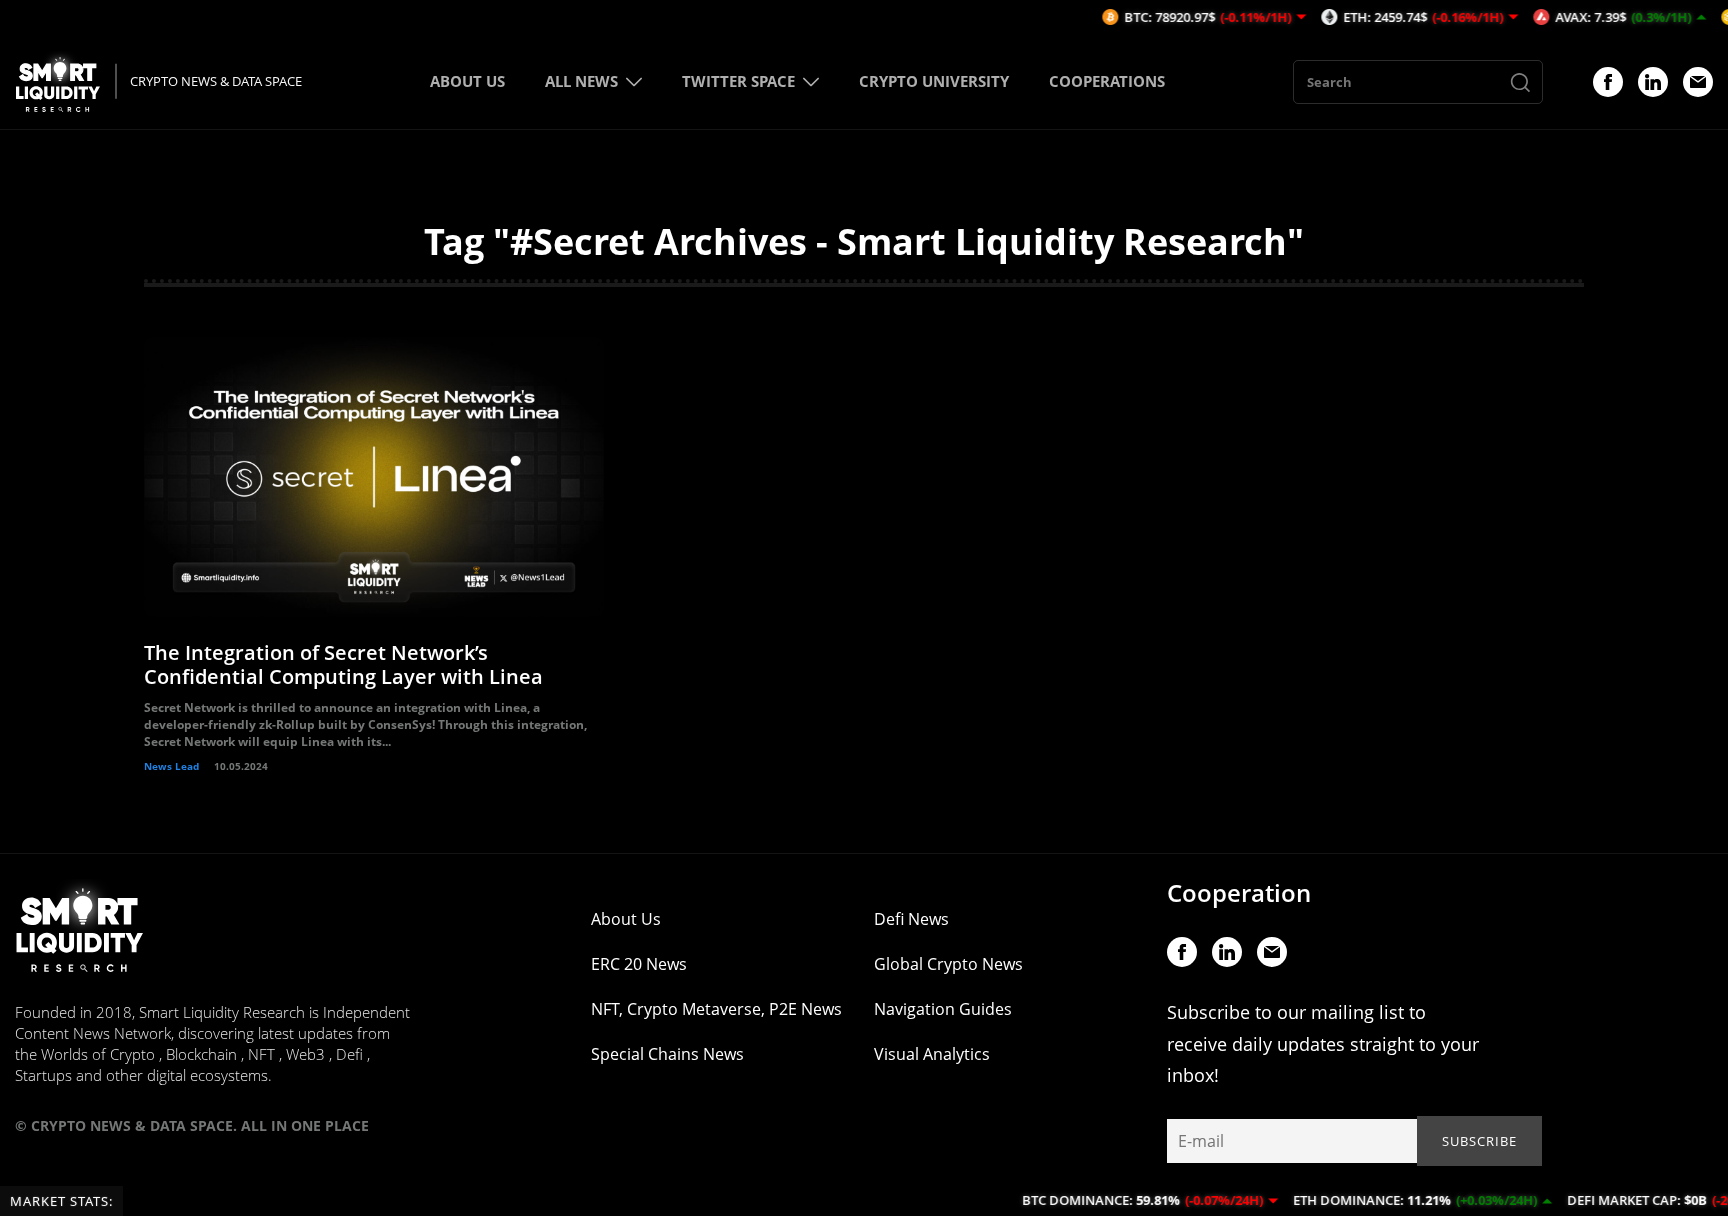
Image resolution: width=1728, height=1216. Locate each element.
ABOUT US (467, 81)
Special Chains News (667, 1054)
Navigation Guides (943, 1009)
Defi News (911, 919)
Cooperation (1239, 892)
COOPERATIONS (1107, 81)
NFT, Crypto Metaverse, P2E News (716, 1009)
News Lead (171, 766)
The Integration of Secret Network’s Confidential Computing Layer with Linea (343, 664)
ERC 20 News (639, 964)
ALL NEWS (581, 81)
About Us (626, 919)
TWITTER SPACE (738, 81)
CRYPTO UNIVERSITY (934, 81)
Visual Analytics (932, 1054)
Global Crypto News (948, 964)
